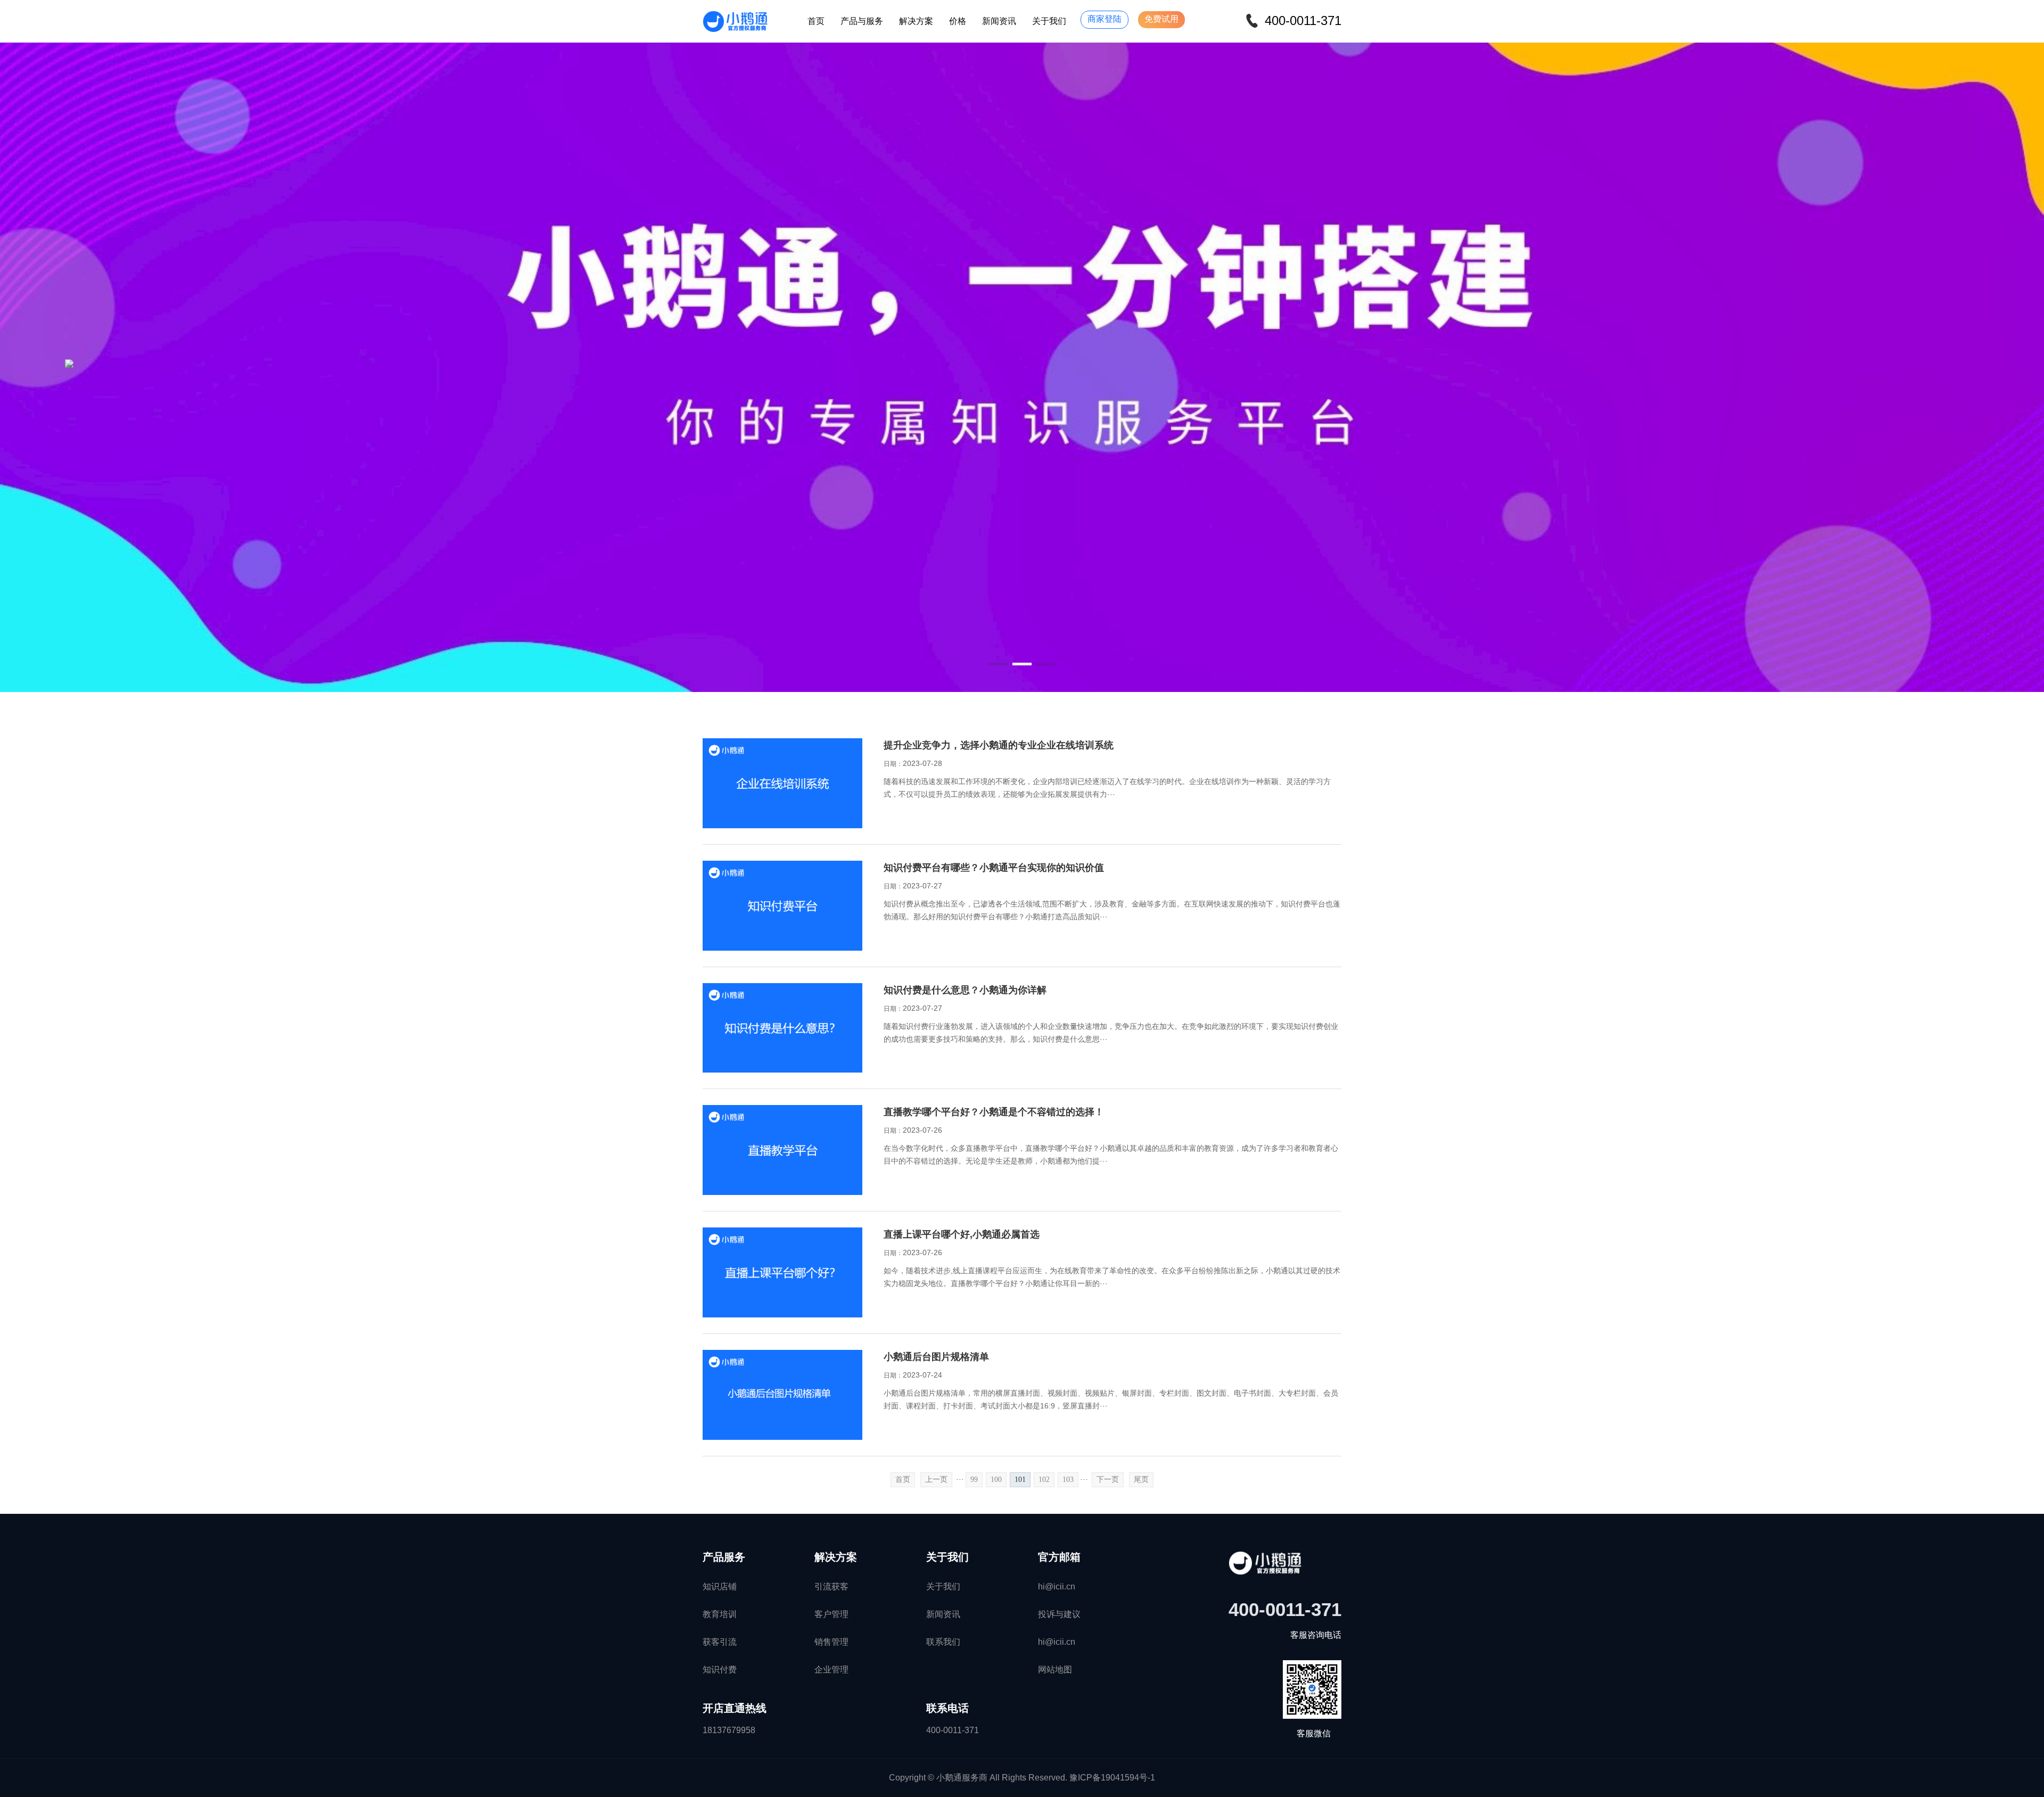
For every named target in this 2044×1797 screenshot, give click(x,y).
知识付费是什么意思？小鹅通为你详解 (965, 990)
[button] (999, 664)
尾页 (1141, 1479)
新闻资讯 (999, 21)
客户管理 (831, 1614)
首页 (816, 21)
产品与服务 (862, 21)
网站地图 (1055, 1670)
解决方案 (916, 21)
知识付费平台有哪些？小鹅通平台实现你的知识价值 (994, 868)
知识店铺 (720, 1586)
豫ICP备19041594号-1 (1112, 1778)
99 (974, 1479)
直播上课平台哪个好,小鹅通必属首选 (962, 1234)
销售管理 (831, 1642)
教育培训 (720, 1614)
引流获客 (831, 1586)
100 (996, 1479)
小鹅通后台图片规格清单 (936, 1357)
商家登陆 (1105, 19)
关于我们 (1049, 21)
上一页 (936, 1479)
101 (1020, 1479)
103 (1068, 1479)
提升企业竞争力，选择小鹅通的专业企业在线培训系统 (999, 745)
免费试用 (1161, 19)
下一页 (1108, 1479)
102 (1044, 1479)
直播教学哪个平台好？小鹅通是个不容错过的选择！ (994, 1112)
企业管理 (831, 1670)
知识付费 (720, 1670)
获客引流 (720, 1642)
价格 (958, 21)
